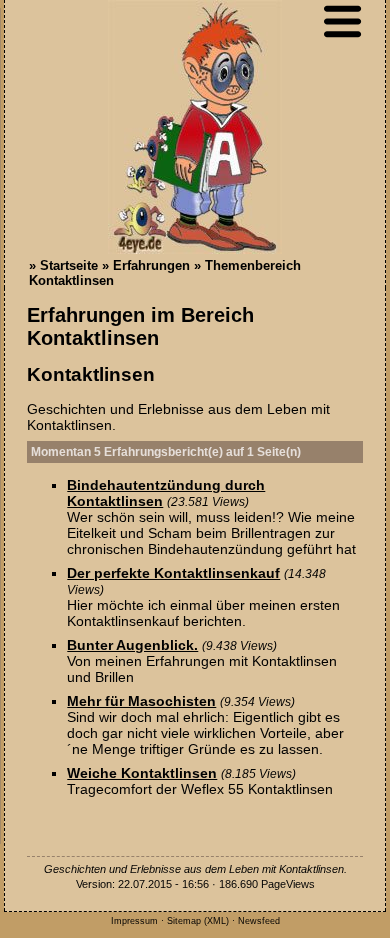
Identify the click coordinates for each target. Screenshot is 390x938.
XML (216, 921)
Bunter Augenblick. (132, 645)
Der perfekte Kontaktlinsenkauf (173, 573)
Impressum (134, 921)
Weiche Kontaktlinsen (142, 773)
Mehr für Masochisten (141, 701)
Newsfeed (259, 921)
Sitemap (184, 921)
